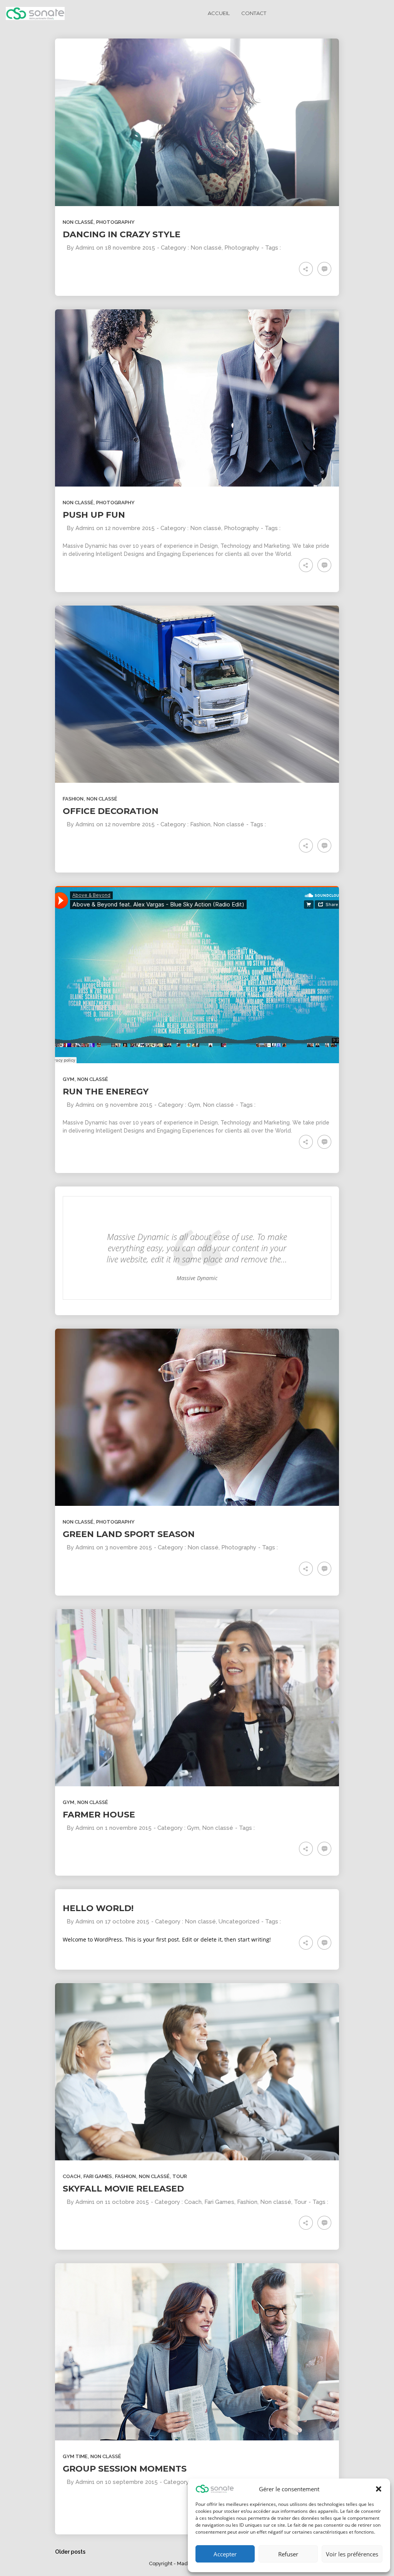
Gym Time (75, 2456)
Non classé (78, 222)
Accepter (225, 2554)
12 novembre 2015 (130, 528)
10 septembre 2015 (131, 2482)
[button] (379, 2489)
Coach (72, 2176)
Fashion (73, 799)
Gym (68, 1079)
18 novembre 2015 (130, 248)
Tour (180, 2176)
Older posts (70, 2552)
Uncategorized (239, 1922)
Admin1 (85, 248)
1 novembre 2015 (128, 1828)
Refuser (288, 2554)
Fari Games (98, 2176)
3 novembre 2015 (129, 1547)
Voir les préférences (352, 2554)
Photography (115, 222)
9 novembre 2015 (129, 1105)
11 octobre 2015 (127, 2202)
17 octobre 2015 (127, 1922)
